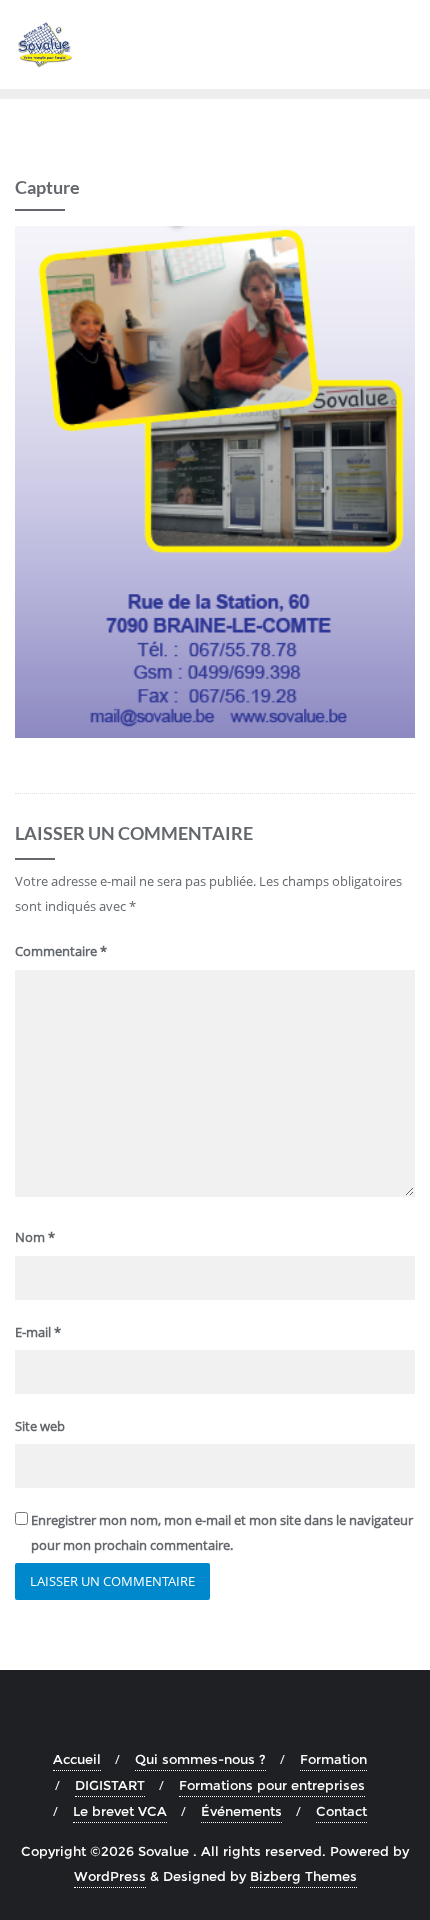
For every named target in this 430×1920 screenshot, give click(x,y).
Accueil (77, 1759)
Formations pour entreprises (272, 1785)
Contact (341, 1811)
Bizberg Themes (303, 1876)
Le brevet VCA (120, 1811)
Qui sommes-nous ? (200, 1759)
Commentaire (61, 951)
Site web (40, 1426)
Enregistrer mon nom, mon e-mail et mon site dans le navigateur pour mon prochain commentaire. (222, 1532)
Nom (35, 1237)
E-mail (38, 1332)
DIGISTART (110, 1785)
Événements (241, 1811)
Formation (333, 1759)
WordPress (110, 1876)
